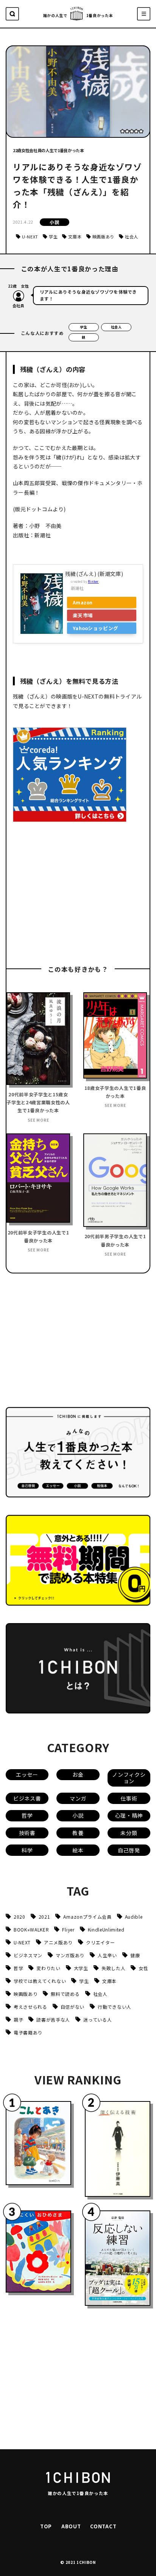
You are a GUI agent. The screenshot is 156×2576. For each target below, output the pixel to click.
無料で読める (65, 1994)
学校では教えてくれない (40, 1981)
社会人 (132, 237)
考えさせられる (30, 2007)
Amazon (83, 602)
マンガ (78, 1798)
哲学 (27, 1815)
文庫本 (75, 237)
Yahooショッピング (95, 628)
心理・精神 (129, 1815)
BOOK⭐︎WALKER (31, 1929)
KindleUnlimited (106, 1929)
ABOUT (71, 2526)
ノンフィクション (129, 1778)
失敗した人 (113, 1968)
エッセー (27, 1774)
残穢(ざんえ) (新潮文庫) (94, 574)
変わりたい (48, 1968)
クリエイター (100, 1942)
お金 (78, 1774)
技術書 (27, 1833)
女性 (143, 1968)
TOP (46, 2526)
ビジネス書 (27, 1798)
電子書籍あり (28, 2032)
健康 (135, 1955)
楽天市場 (83, 615)
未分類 (129, 1833)
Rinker (93, 581)
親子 (18, 2020)
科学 (27, 1850)
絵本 (78, 1850)
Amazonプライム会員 (87, 1917)
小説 (54, 222)
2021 (44, 1917)
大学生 (81, 1968)
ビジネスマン (28, 1955)
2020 (19, 1917)
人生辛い (107, 1955)
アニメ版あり (58, 1942)
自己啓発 (129, 1850)
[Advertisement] (70, 895)
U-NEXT (30, 237)
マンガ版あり (70, 1955)
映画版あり (103, 237)
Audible (134, 1917)
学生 (53, 237)
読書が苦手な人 (53, 2020)
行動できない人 (115, 2007)
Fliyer (68, 1929)
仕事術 (129, 1798)
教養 (78, 1833)
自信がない (73, 2007)
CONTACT (103, 2526)
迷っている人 (97, 2020)
